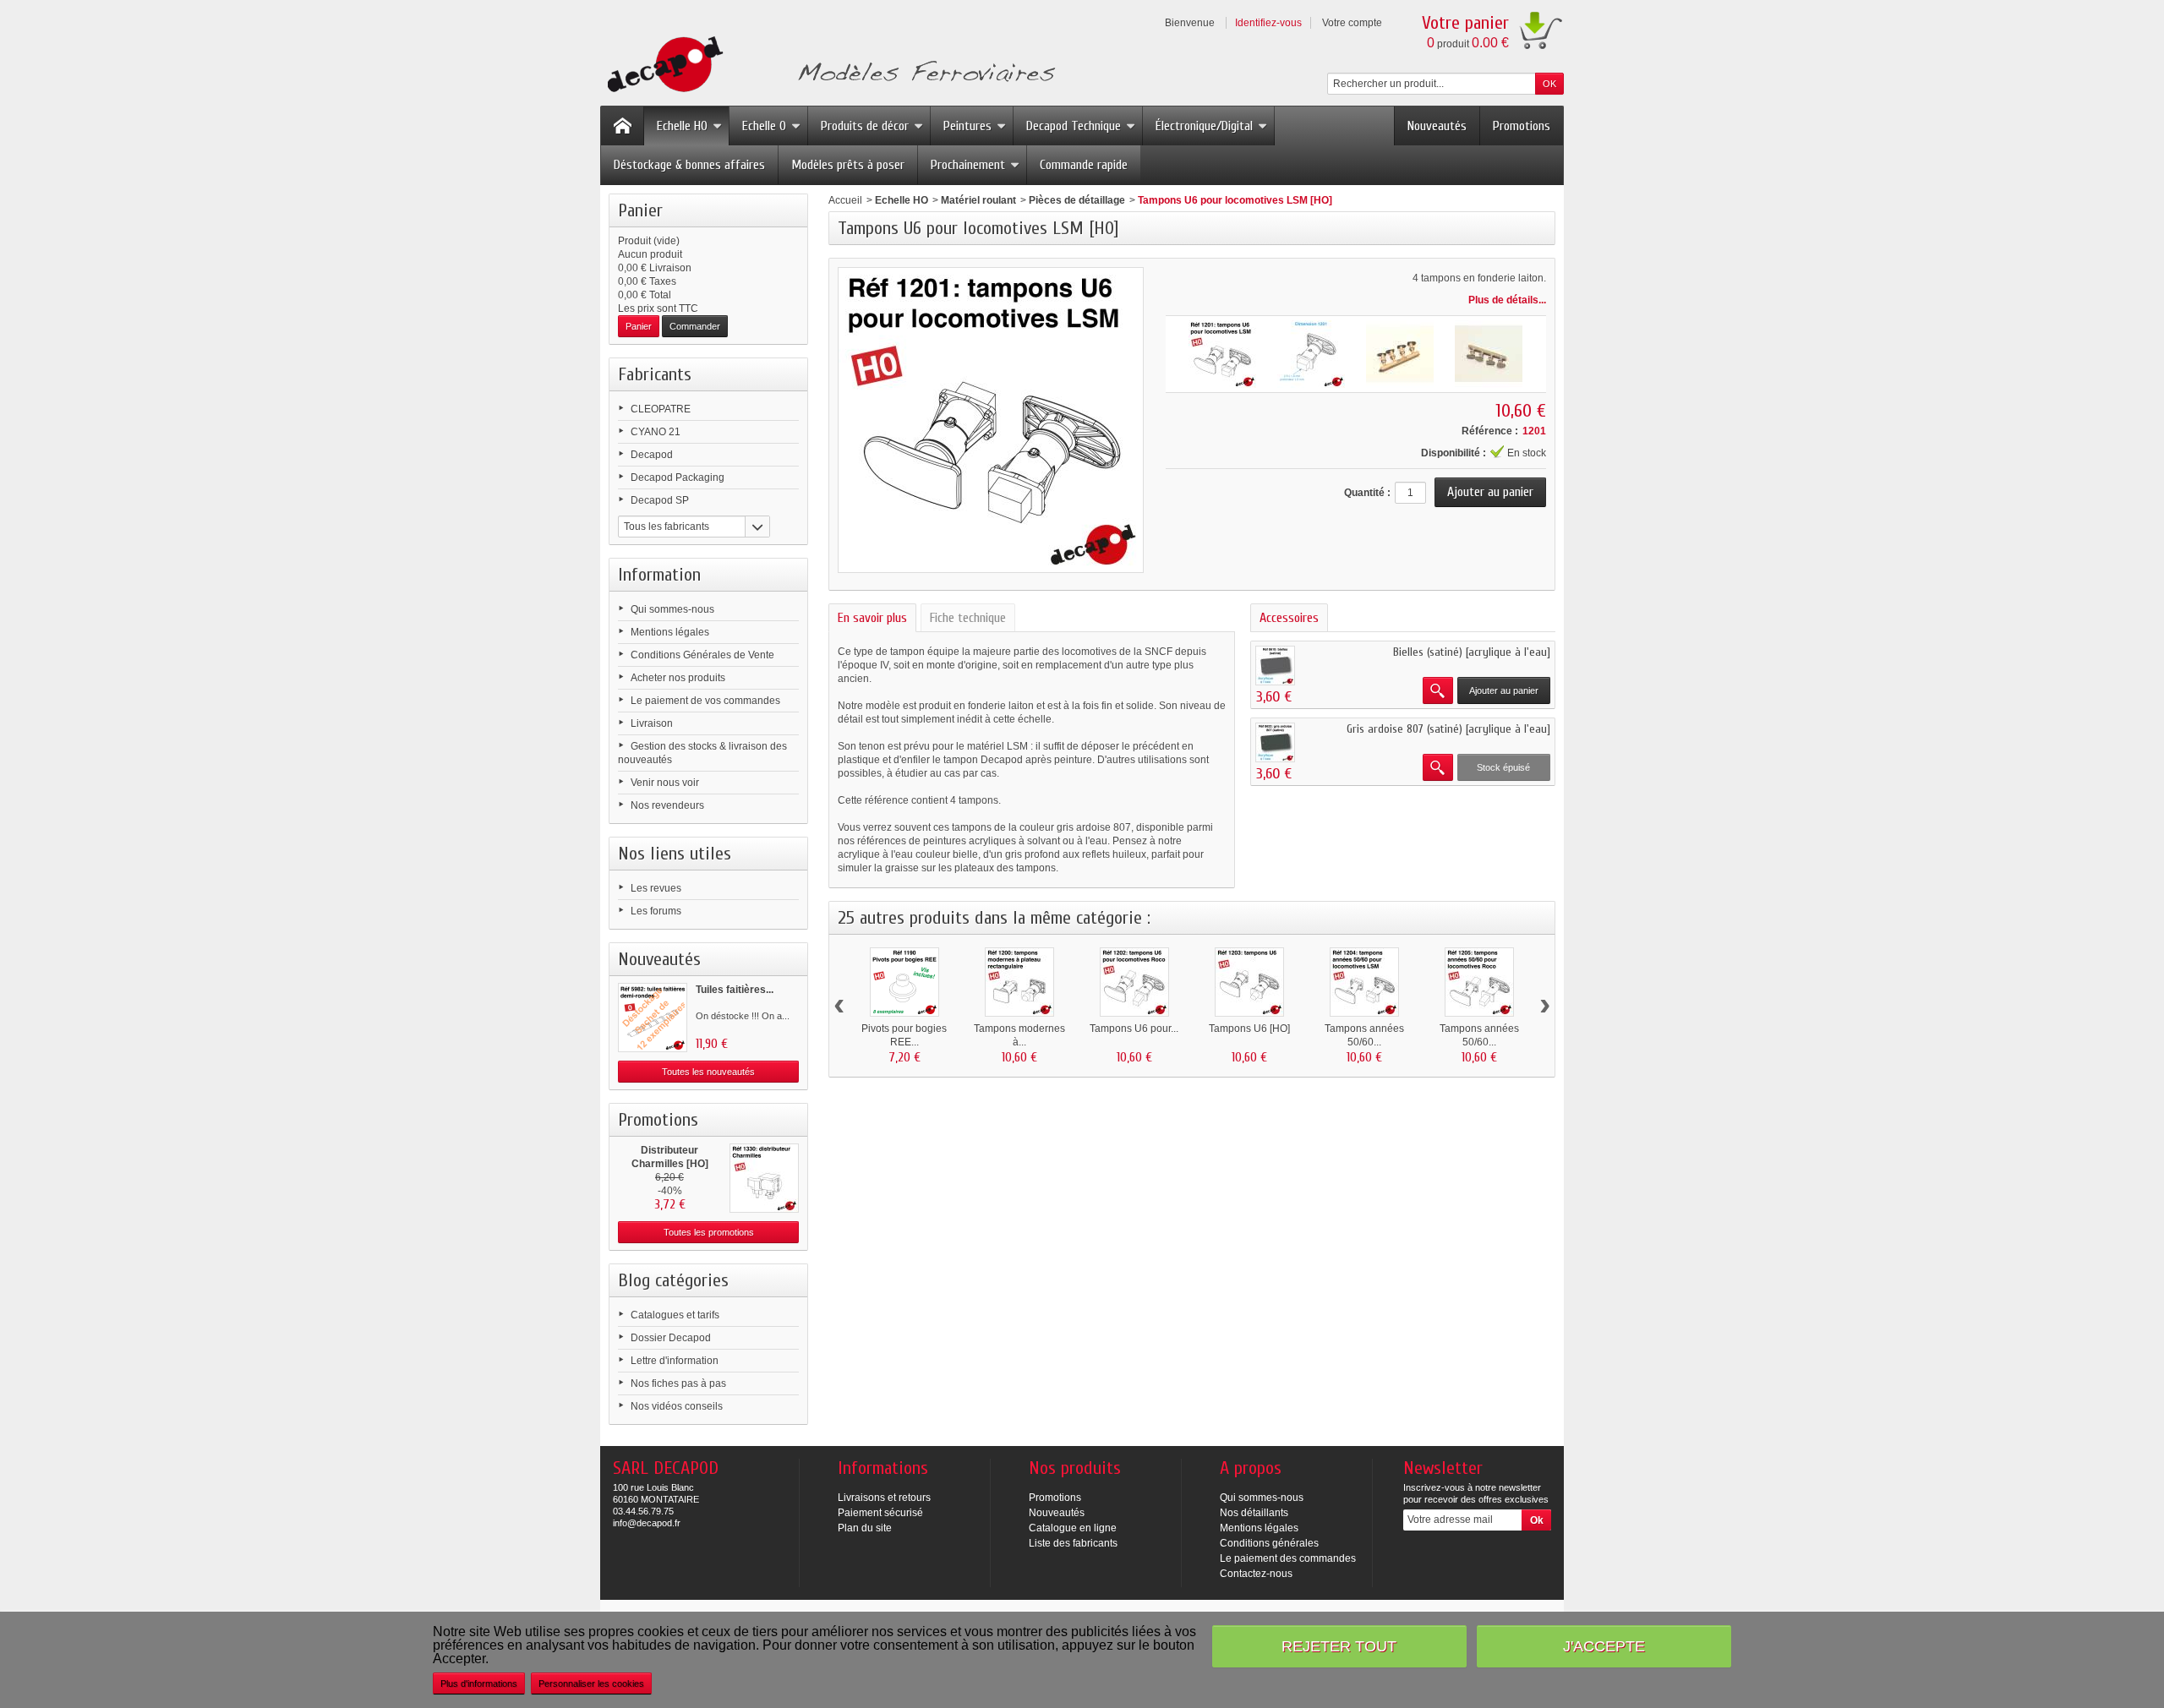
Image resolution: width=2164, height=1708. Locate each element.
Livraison (652, 723)
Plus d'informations (479, 1683)
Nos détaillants (1254, 1513)
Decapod (652, 455)
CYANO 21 (656, 432)
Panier (640, 210)
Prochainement (968, 165)
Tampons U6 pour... (1134, 1029)
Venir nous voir (665, 783)
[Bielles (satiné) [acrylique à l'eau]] (1275, 666)
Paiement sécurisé (880, 1513)
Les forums (656, 911)
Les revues (656, 888)
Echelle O (764, 126)
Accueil (845, 200)
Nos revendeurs (667, 805)
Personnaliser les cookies (591, 1683)
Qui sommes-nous (672, 609)
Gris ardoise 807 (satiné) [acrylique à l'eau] (1448, 729)
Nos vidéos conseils (677, 1406)
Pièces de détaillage (1077, 200)
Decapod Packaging (678, 477)
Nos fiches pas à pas (678, 1383)
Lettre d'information (675, 1361)
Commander (695, 326)
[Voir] (1438, 690)
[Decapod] (828, 66)
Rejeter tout (1339, 1646)
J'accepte (1604, 1646)
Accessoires (1289, 618)
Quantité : (1367, 493)
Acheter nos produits (678, 678)
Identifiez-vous (1268, 23)
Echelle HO (682, 126)
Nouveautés (1437, 126)
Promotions (1522, 126)
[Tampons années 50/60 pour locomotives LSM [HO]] (1364, 982)
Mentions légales (670, 632)
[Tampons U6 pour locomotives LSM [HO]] (1222, 354)
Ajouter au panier (1504, 690)
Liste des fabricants (1073, 1543)
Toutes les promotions (709, 1232)
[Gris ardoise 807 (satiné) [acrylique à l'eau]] (1275, 742)
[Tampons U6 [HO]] (1249, 982)
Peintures (967, 126)
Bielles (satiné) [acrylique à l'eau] (1472, 652)
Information (659, 575)
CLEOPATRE (661, 409)
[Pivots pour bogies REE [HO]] (904, 982)
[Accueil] (622, 126)
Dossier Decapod (671, 1338)
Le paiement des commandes (1288, 1558)
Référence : (1490, 431)
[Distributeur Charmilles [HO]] (764, 1178)
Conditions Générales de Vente (702, 655)
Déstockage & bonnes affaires (689, 165)
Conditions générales (1269, 1543)
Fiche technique (968, 618)
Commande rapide (1084, 165)
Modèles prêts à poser (848, 165)
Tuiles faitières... (735, 990)
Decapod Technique (1074, 126)
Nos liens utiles (675, 854)
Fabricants (655, 374)
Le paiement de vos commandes (705, 701)
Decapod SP (660, 500)
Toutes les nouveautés (708, 1072)
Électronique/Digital (1204, 126)
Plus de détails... (1507, 300)
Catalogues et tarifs (675, 1315)
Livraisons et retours (884, 1498)
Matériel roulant (978, 200)
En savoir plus (872, 618)
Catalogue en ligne (1073, 1528)
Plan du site (865, 1528)
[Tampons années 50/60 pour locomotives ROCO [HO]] (1479, 982)
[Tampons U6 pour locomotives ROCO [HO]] (1134, 982)
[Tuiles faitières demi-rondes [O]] (653, 1018)
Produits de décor (865, 126)
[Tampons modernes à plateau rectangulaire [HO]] (1019, 982)
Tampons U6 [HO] (1249, 1029)
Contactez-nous (1256, 1574)
